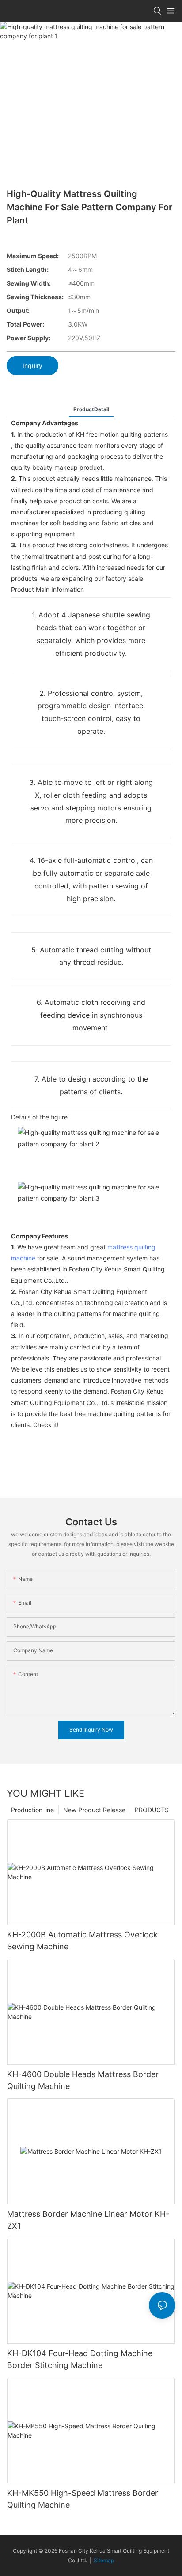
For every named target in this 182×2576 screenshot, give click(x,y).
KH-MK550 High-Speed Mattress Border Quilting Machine (83, 2499)
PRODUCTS (152, 1810)
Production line (32, 1810)
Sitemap (104, 2560)
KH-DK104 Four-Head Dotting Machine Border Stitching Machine (80, 2359)
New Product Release (94, 1810)
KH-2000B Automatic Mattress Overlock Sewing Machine (82, 1940)
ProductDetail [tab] (91, 409)
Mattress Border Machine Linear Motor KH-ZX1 (88, 2220)
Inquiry (32, 366)
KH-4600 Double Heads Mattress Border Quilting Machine (83, 2080)
